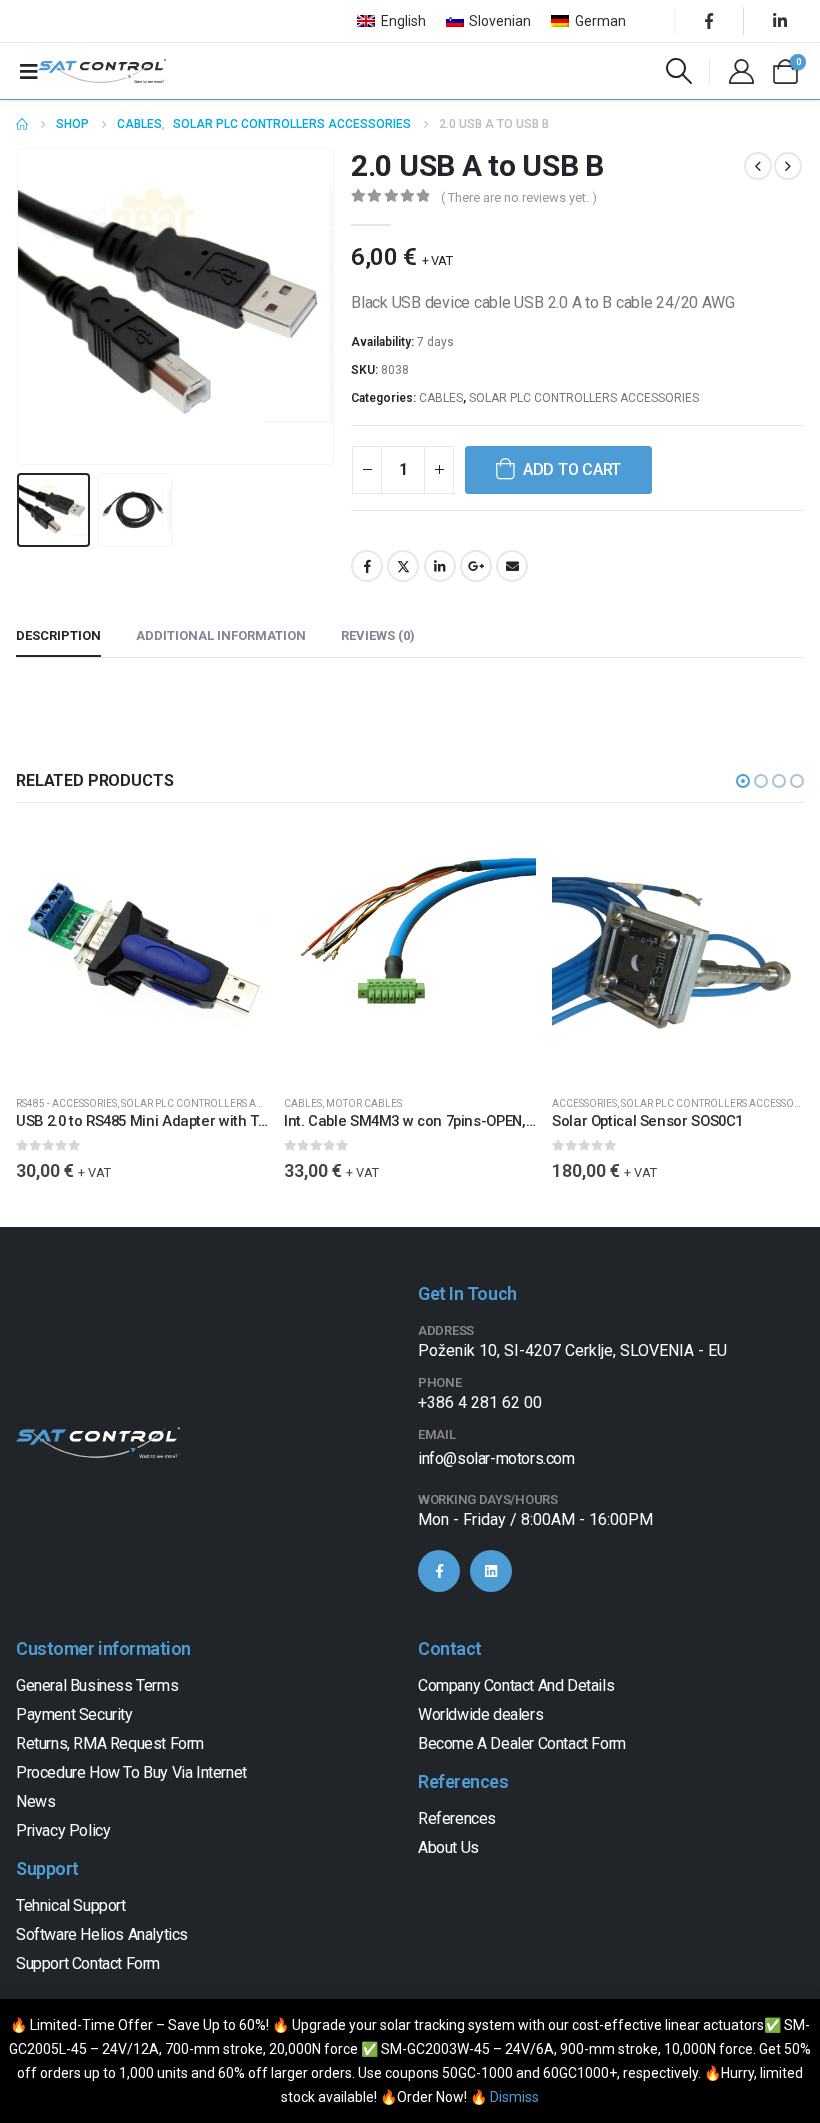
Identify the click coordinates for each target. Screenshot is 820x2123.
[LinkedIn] (780, 21)
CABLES (441, 398)
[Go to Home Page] (22, 124)
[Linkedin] (491, 1571)
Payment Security (74, 1714)
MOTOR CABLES (364, 1103)
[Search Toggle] (679, 71)
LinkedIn (440, 566)
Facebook (367, 566)
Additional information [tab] (221, 635)
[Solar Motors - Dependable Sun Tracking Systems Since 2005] (102, 71)
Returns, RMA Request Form (110, 1743)
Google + (476, 566)
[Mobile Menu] (29, 71)
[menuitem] (391, 21)
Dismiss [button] (514, 2097)
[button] (41, 307)
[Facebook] (709, 21)
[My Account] (741, 71)
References (457, 1818)
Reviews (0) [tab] (378, 635)
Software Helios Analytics (102, 1934)
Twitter (403, 566)
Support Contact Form (88, 1963)
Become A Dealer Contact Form (522, 1743)
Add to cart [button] (235, 860)
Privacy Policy (63, 1830)
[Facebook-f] (439, 1571)
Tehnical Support (71, 1905)
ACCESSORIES (584, 1103)
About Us (448, 1847)
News (35, 1801)
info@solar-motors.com (496, 1458)
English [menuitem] (403, 21)
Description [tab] (58, 635)
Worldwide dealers (480, 1714)
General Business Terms (97, 1685)
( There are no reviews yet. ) (519, 197)
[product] (142, 953)
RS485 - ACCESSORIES (66, 1103)
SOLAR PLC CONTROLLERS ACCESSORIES (584, 398)
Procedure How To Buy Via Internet (131, 1772)
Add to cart (572, 469)
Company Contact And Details (516, 1685)
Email (512, 566)
